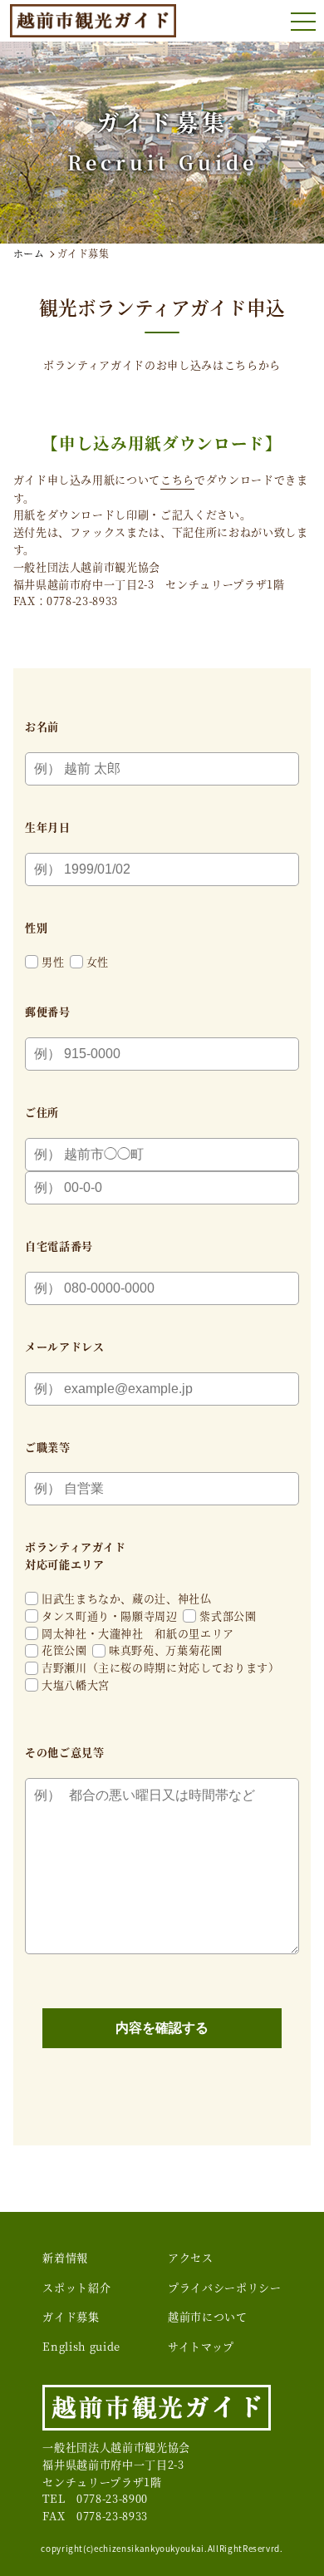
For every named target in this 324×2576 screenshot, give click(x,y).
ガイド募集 (71, 2316)
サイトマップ (201, 2346)
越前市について (208, 2316)
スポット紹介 (76, 2287)
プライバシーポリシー (225, 2287)
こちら (177, 479)
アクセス (191, 2257)
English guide (81, 2346)
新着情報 (65, 2257)
